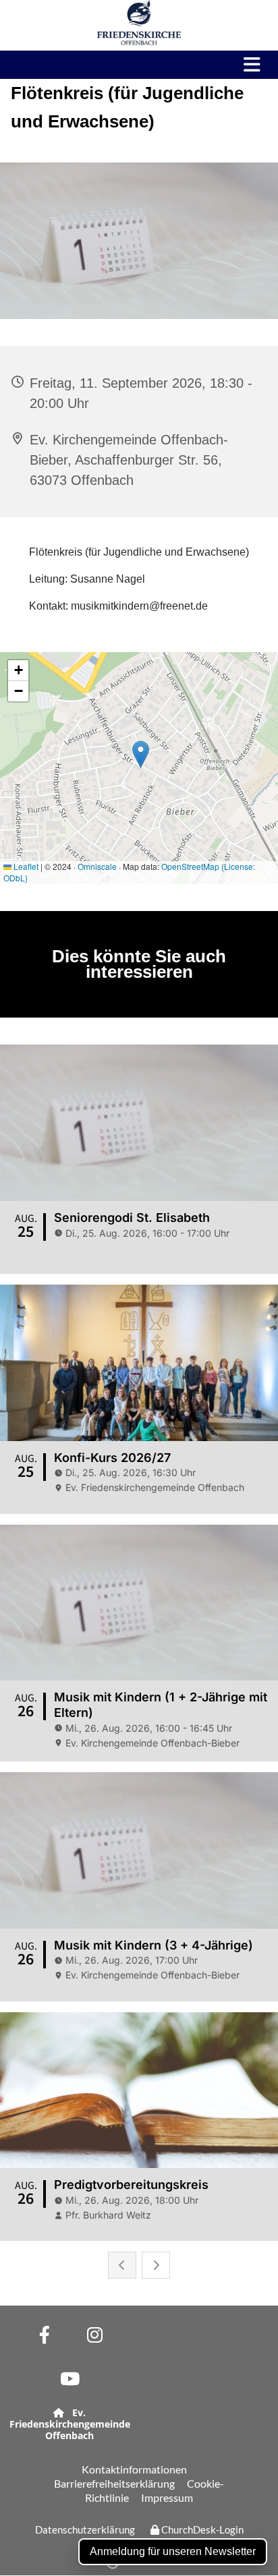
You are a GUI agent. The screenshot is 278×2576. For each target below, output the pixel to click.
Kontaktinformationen (134, 2469)
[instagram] (95, 2334)
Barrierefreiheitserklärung (114, 2483)
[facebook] (44, 2334)
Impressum (167, 2497)
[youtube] (70, 2378)
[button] (243, 65)
